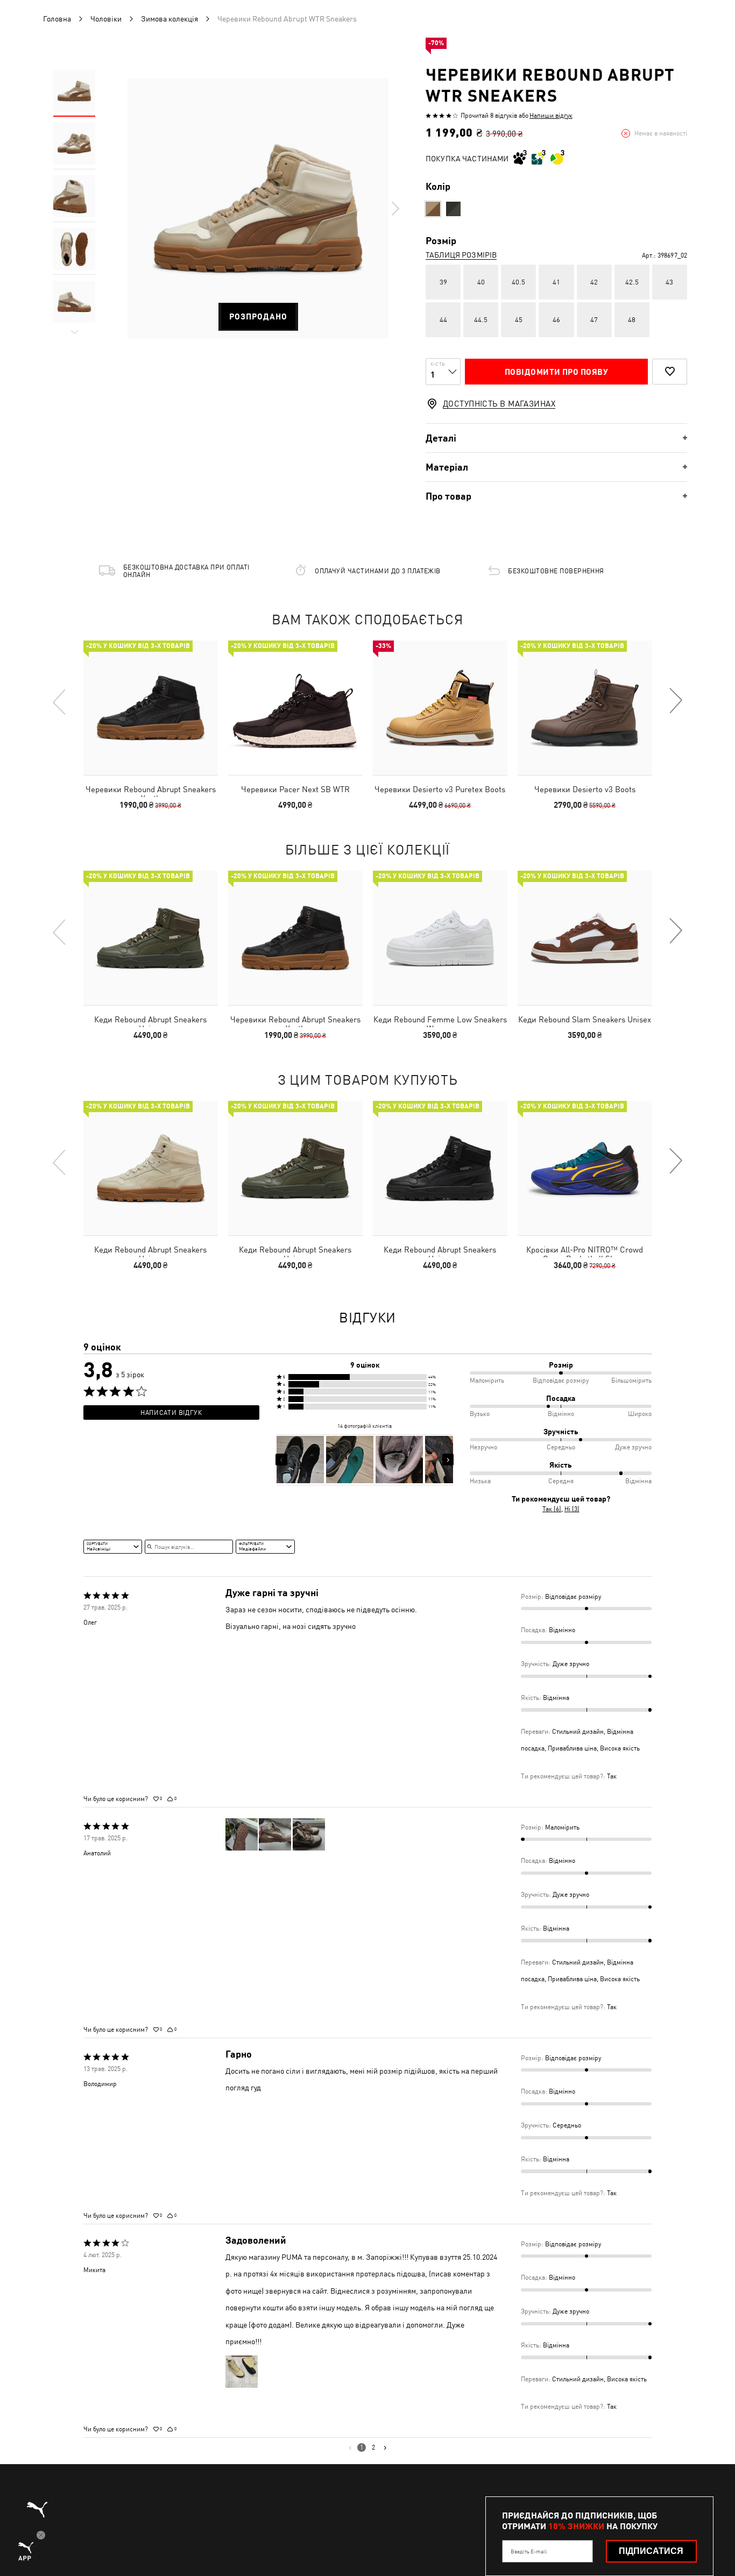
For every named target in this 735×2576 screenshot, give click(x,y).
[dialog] (367, 1288)
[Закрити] (571, 1166)
